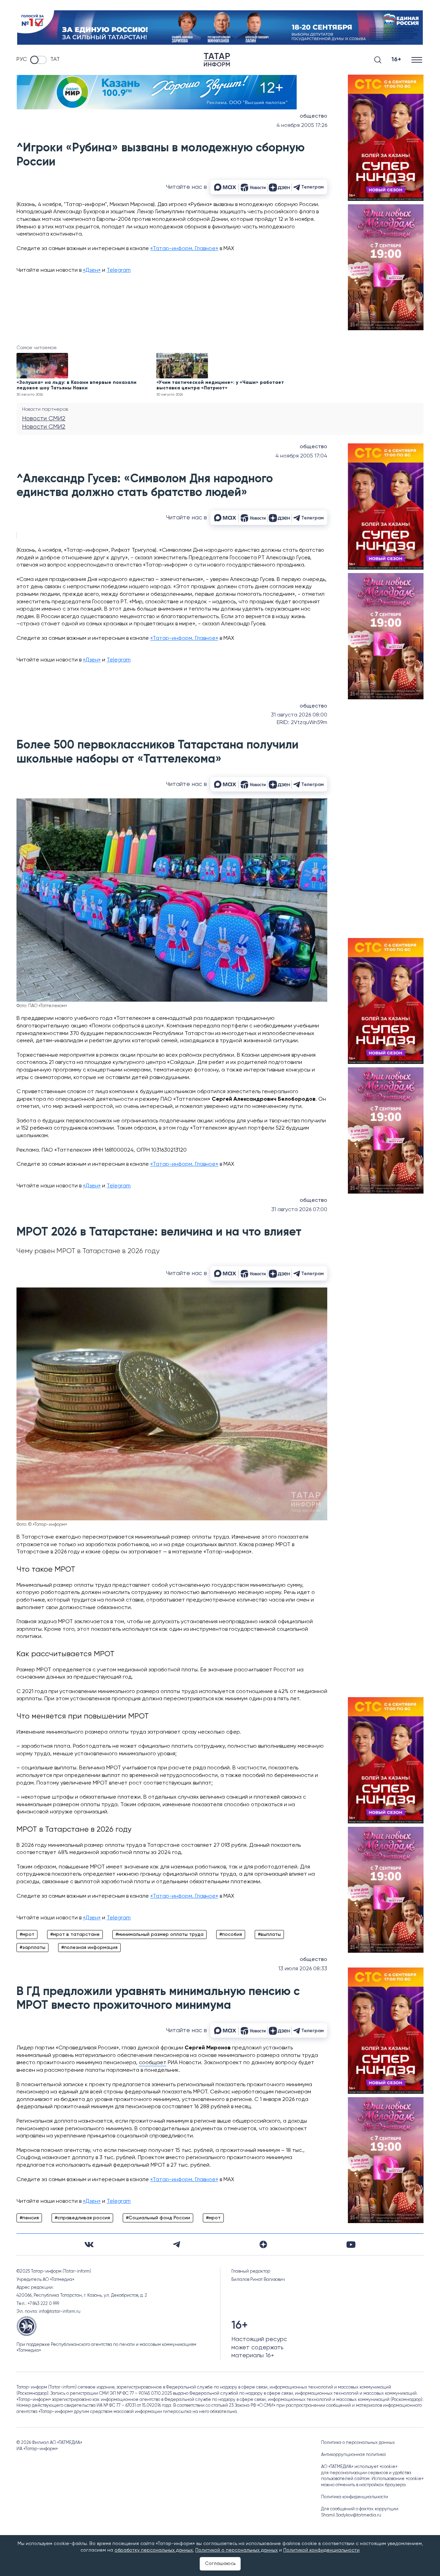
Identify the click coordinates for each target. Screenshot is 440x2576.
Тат (55, 60)
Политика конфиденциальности (355, 2497)
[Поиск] (378, 60)
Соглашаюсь (220, 2564)
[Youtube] (351, 2245)
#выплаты (269, 1934)
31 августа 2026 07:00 (299, 1210)
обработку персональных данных (154, 2550)
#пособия (231, 1934)
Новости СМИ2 (44, 419)
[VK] (89, 2245)
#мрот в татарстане (75, 1934)
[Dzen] (263, 2244)
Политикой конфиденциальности (321, 2550)
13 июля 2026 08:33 (303, 1969)
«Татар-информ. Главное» (184, 249)
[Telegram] (177, 2244)
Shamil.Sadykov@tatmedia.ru (351, 2515)
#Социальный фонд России (158, 2218)
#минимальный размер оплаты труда (159, 1934)
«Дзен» (92, 270)
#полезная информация (89, 1948)
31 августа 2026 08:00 (299, 715)
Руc (22, 60)
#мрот (27, 1934)
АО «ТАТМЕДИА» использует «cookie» (359, 2467)
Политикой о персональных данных (236, 2550)
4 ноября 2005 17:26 (302, 126)
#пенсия (29, 2218)
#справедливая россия (82, 2218)
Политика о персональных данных (358, 2443)
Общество (313, 116)
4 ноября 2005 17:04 (301, 456)
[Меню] (417, 60)
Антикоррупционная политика (353, 2455)
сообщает (153, 2063)
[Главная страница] (217, 60)
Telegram (119, 270)
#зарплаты (32, 1948)
